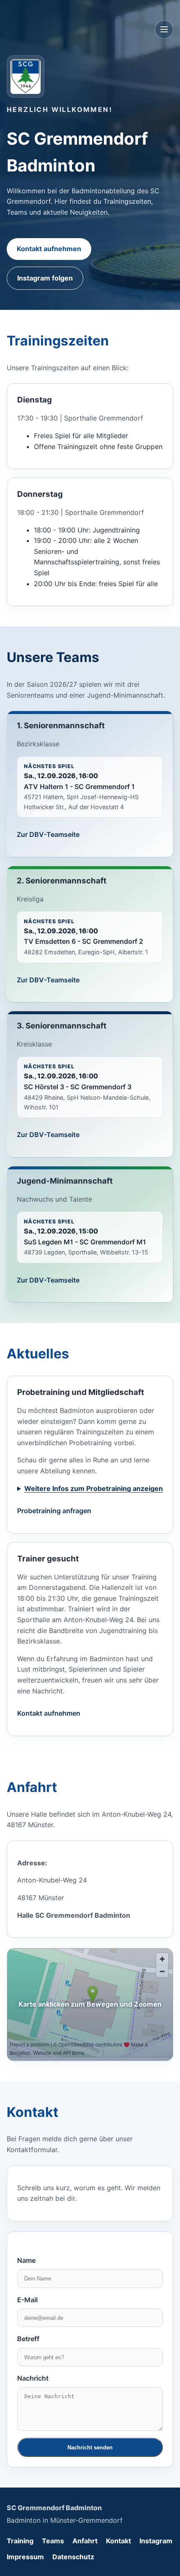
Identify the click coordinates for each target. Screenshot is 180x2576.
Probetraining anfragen (54, 1511)
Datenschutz (73, 2557)
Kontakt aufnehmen (49, 249)
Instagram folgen (45, 278)
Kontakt (118, 2541)
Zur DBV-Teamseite (48, 834)
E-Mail (27, 2300)
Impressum (25, 2557)
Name (26, 2260)
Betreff (28, 2339)
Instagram (156, 2541)
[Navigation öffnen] (164, 29)
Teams (53, 2541)
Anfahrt (85, 2541)
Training (20, 2541)
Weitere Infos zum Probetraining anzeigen (94, 1488)
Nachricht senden (90, 2447)
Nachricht (33, 2378)
